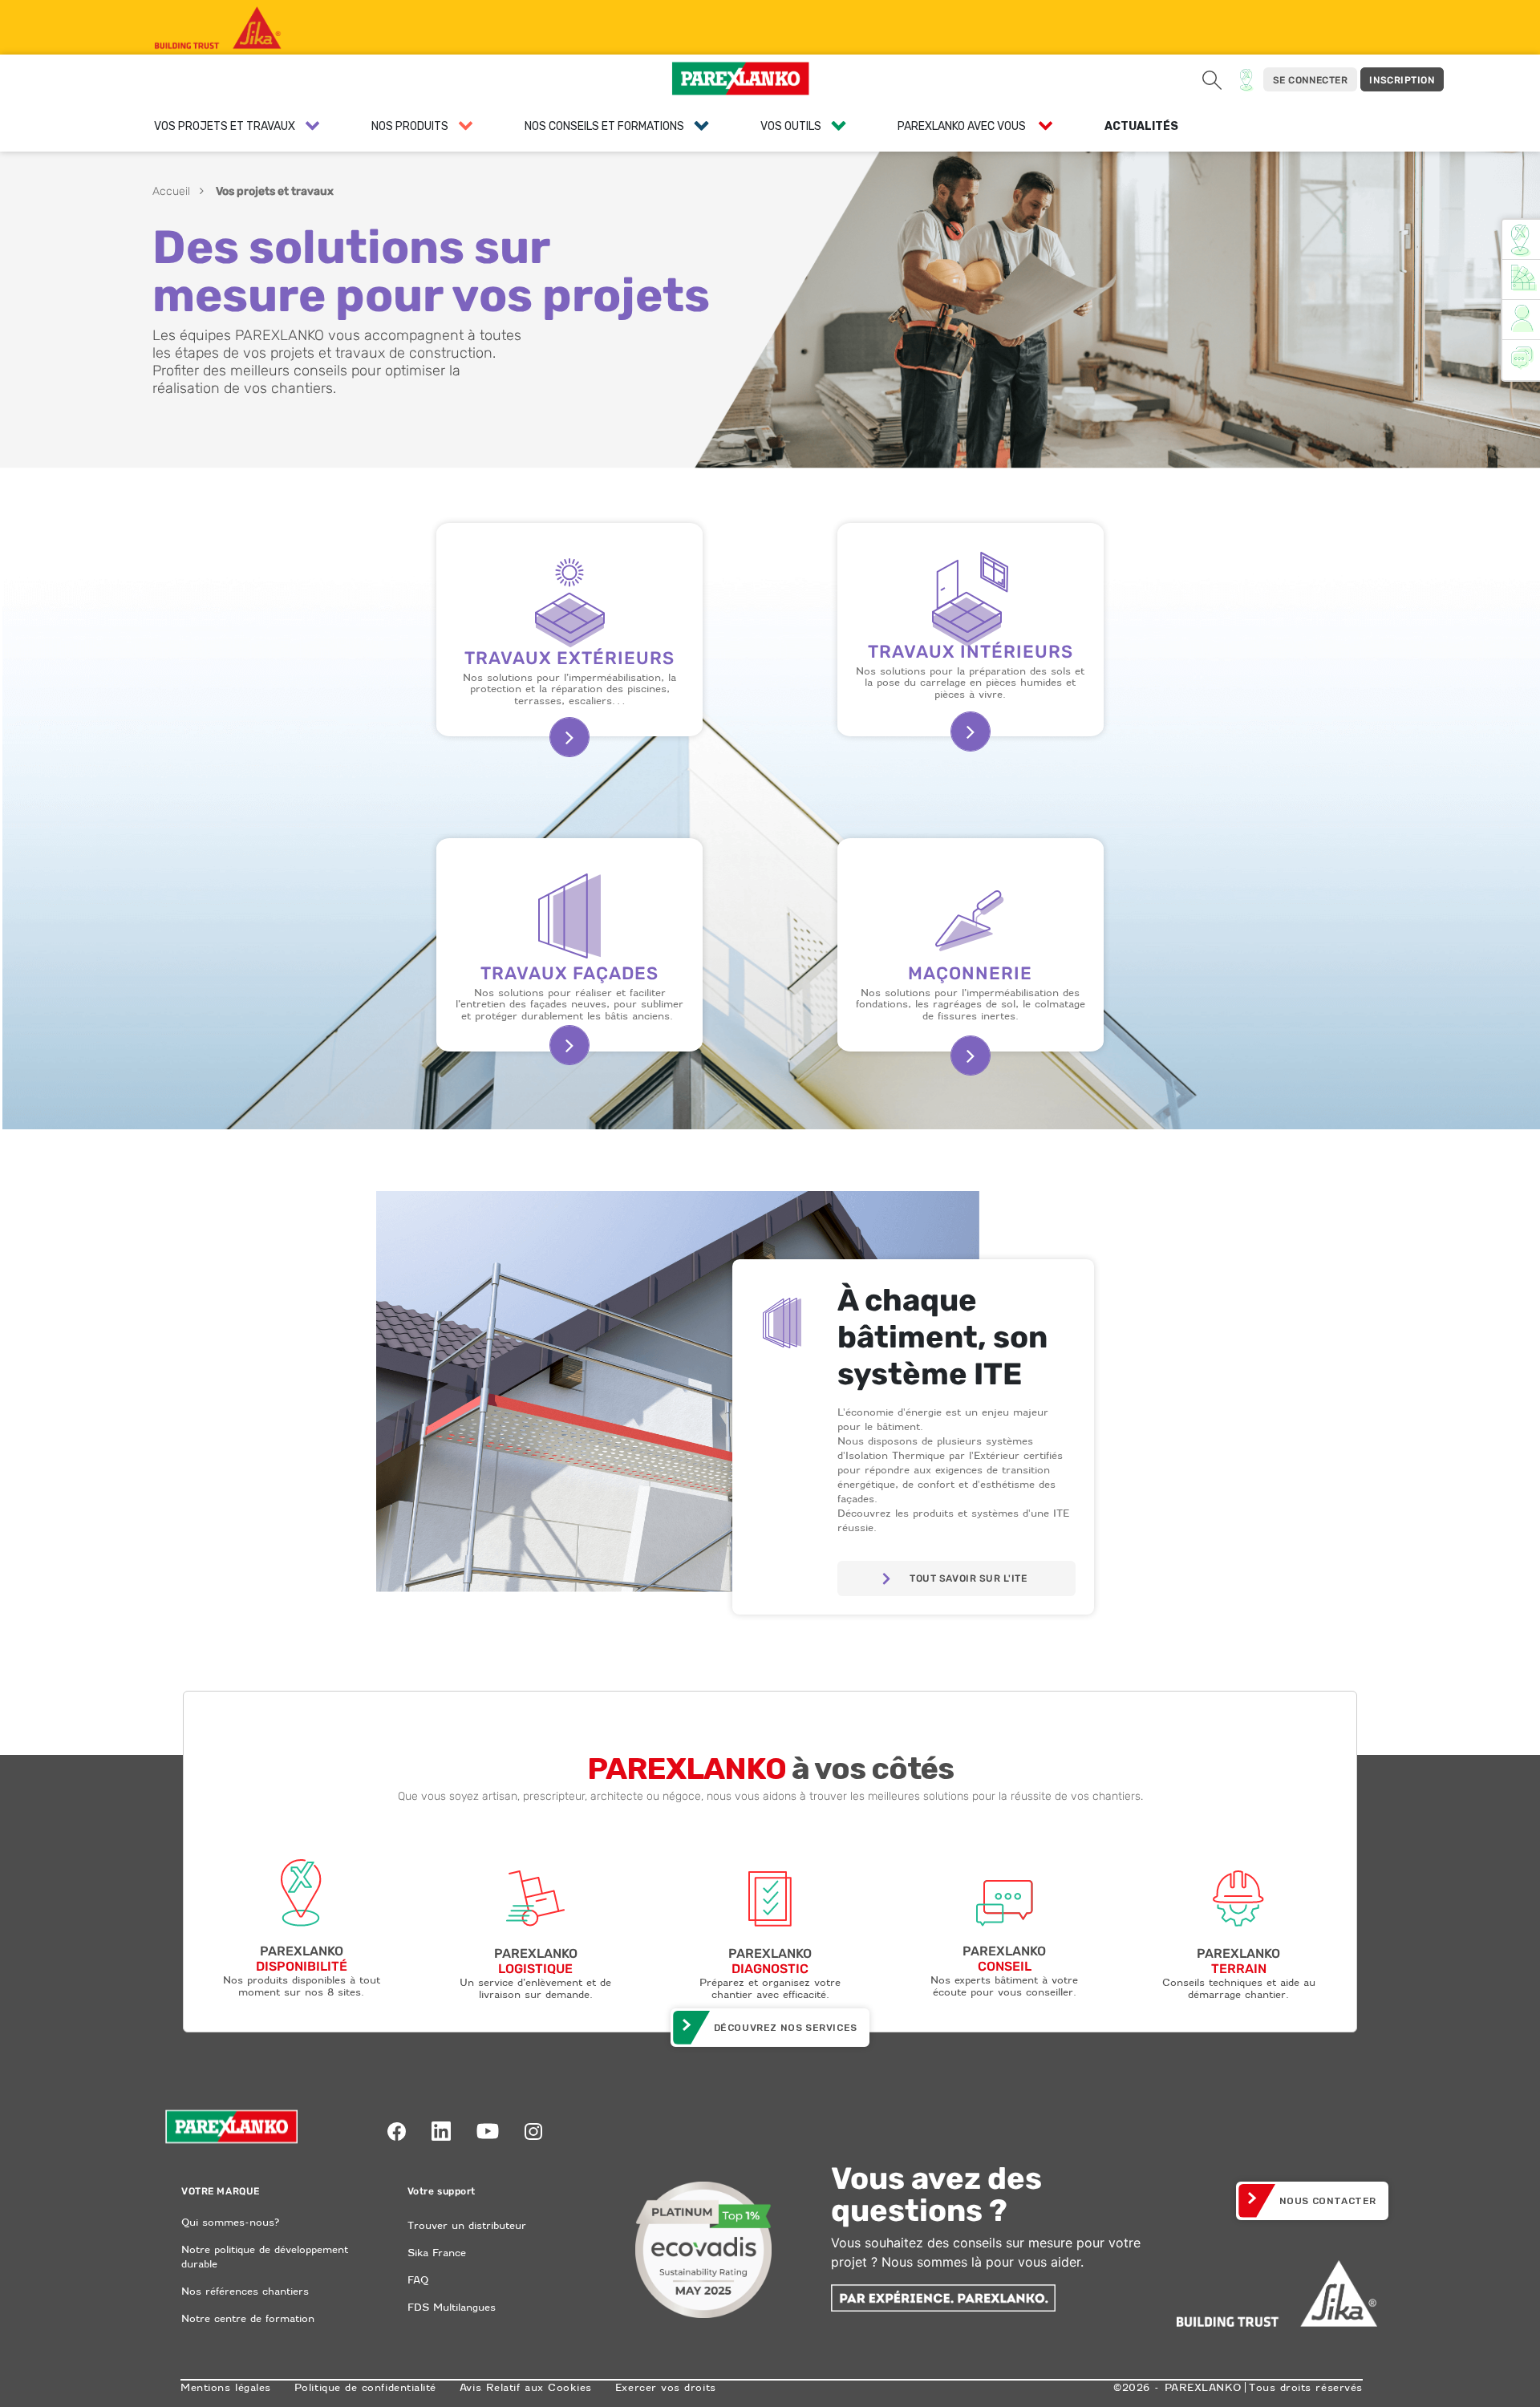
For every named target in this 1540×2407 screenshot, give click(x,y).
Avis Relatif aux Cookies (526, 2387)
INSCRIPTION (1402, 80)
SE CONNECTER (1310, 80)
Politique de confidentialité (365, 2387)
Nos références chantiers (245, 2291)
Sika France (437, 2253)
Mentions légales (226, 2387)
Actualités (1141, 126)
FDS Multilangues (452, 2307)
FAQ (418, 2280)
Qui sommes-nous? (230, 2222)
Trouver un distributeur (467, 2225)
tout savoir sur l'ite (968, 1578)
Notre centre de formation (248, 2318)
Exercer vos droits (666, 2387)
